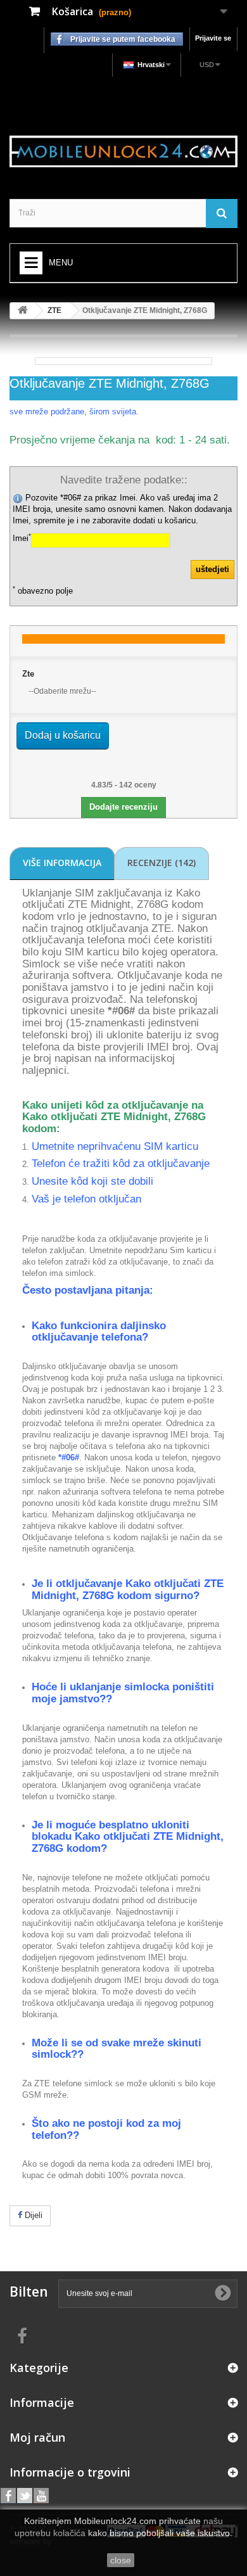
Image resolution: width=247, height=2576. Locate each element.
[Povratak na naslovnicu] (23, 311)
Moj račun (37, 2437)
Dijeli (32, 2215)
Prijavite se (213, 38)
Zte (28, 674)
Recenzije (161, 863)
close (121, 2560)
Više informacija (62, 863)
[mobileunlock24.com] (123, 151)
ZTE (54, 310)
